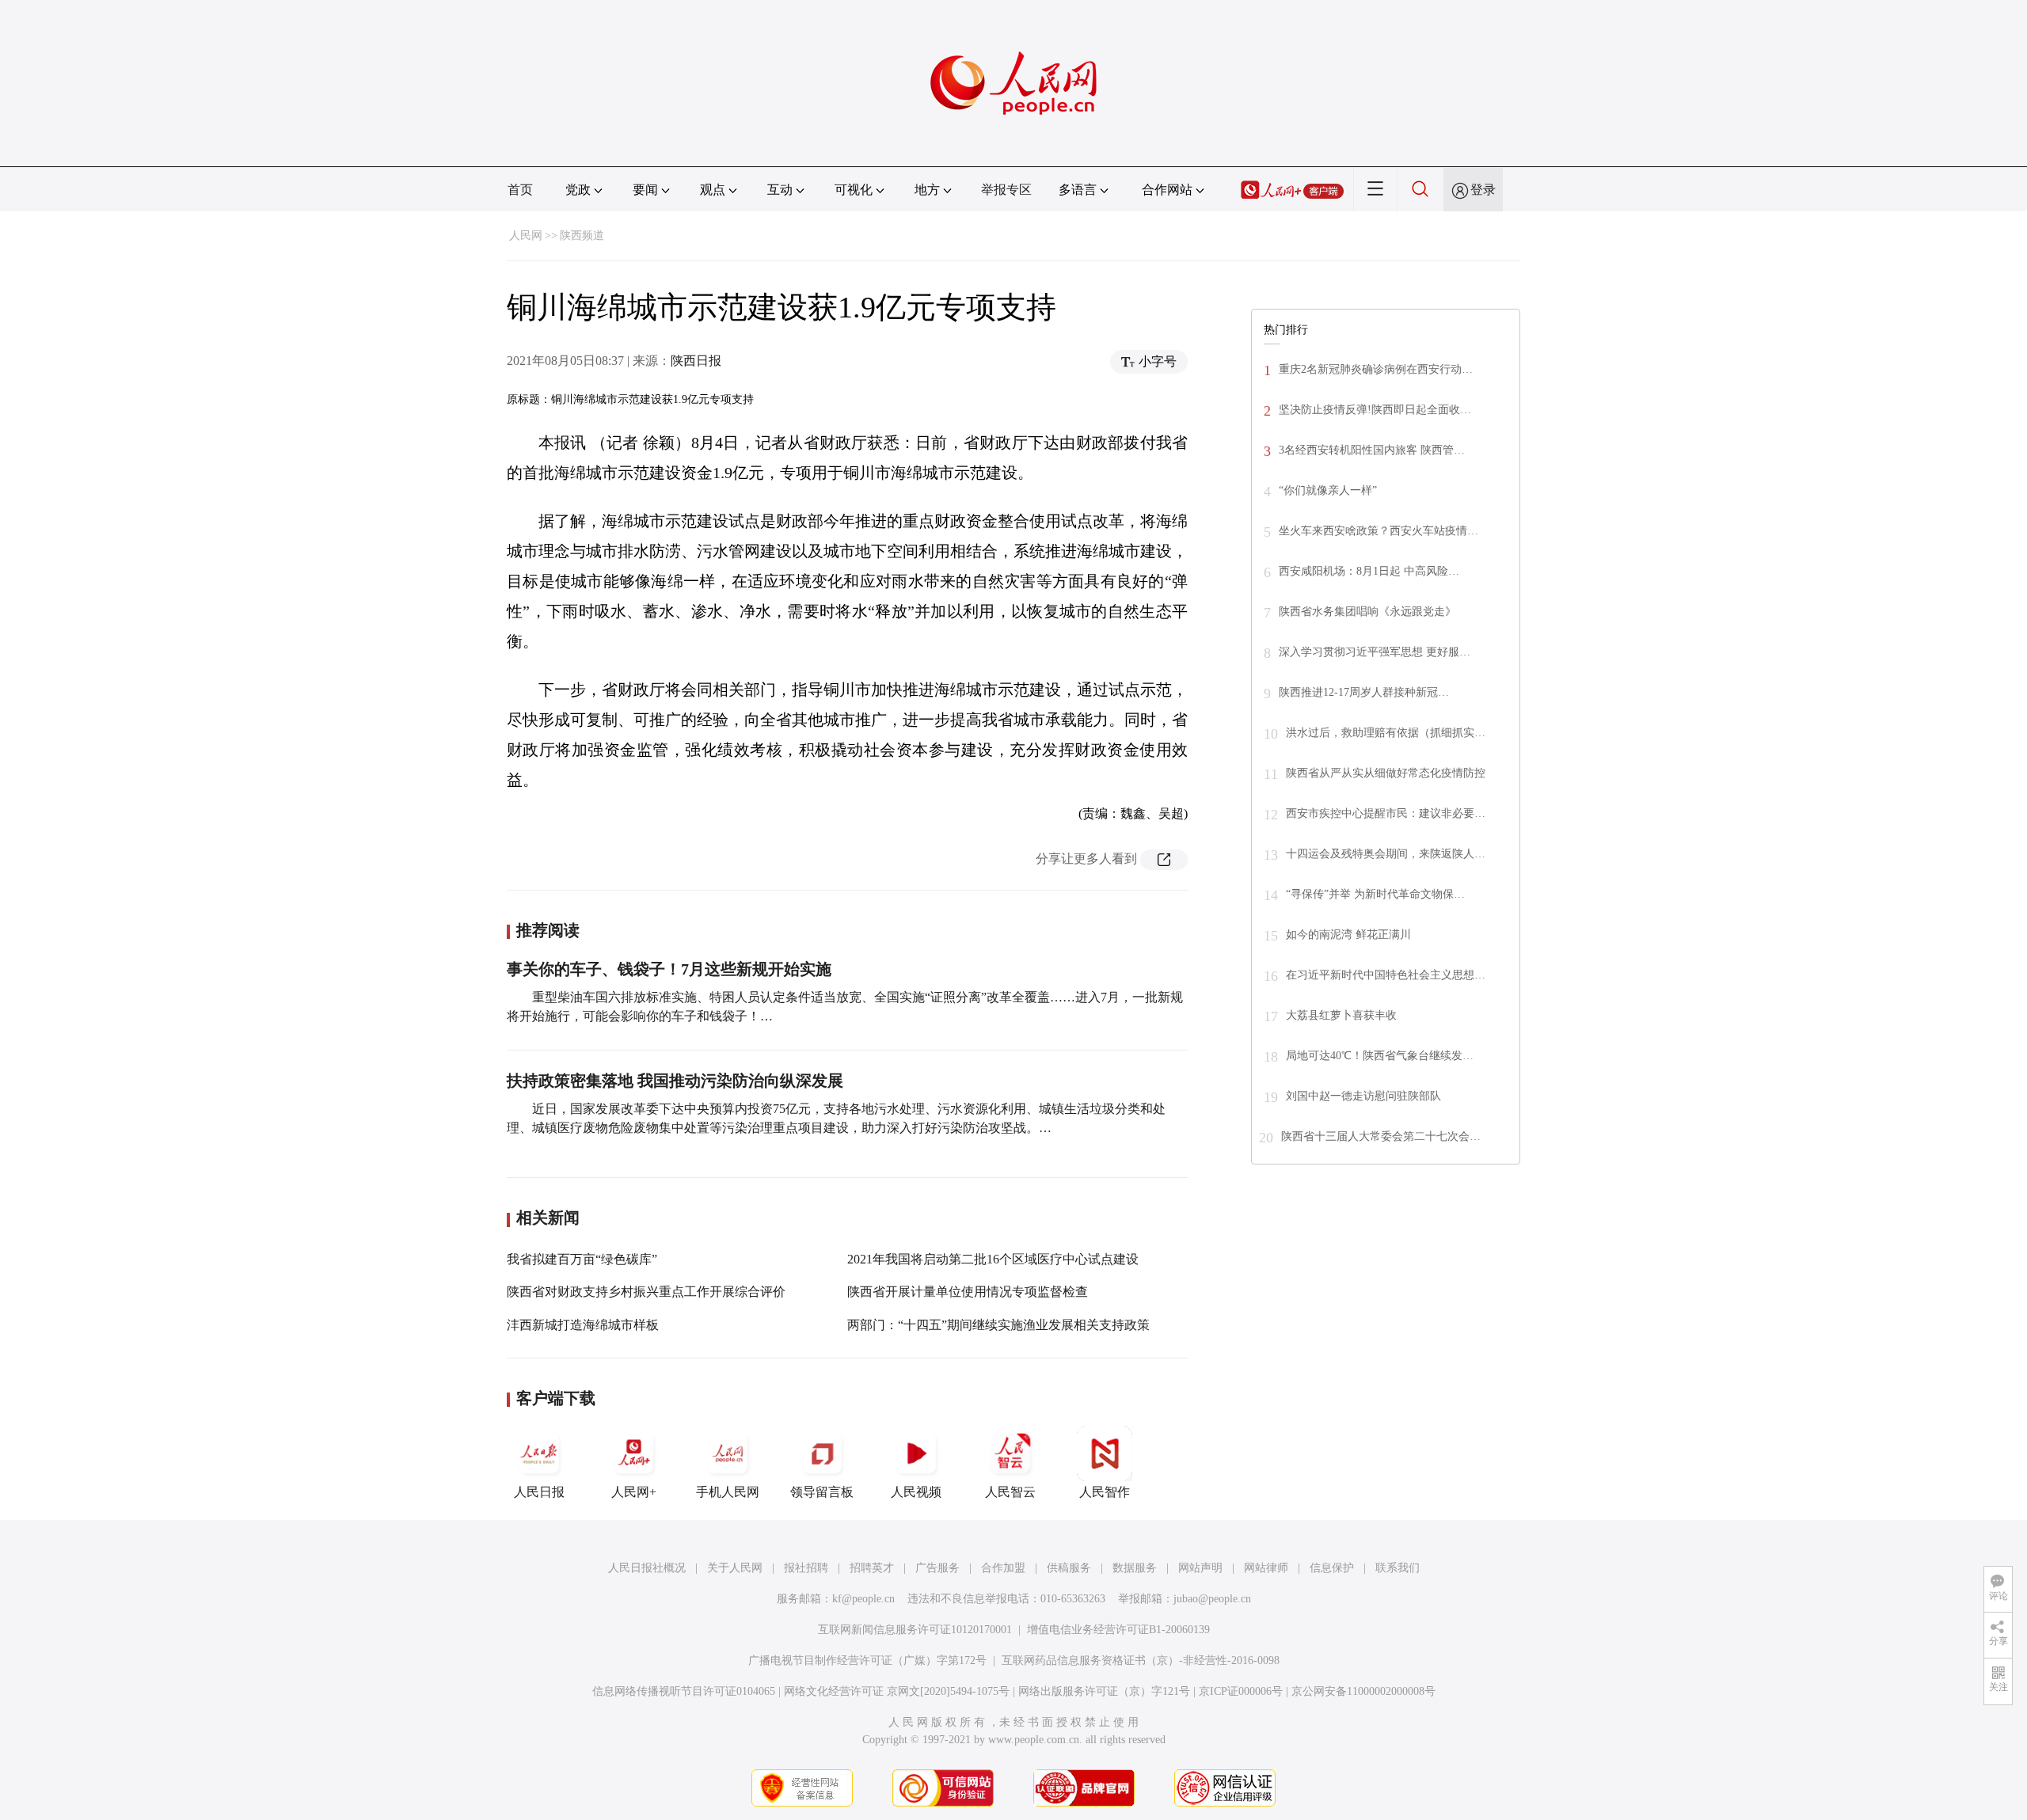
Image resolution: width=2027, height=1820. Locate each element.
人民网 (526, 236)
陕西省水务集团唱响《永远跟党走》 (1367, 612)
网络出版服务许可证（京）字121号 (1104, 1691)
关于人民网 (735, 1568)
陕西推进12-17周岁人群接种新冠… (1364, 692)
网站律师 (1266, 1568)
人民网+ (634, 1492)
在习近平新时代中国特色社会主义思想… (1386, 975)
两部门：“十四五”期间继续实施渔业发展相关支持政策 (998, 1325)
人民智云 (1010, 1492)
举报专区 (1006, 190)
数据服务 (1135, 1568)
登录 (1483, 190)
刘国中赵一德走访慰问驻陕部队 (1363, 1096)
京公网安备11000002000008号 (1363, 1691)
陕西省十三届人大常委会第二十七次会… (1381, 1136)
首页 (520, 190)
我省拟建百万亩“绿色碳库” (582, 1259)
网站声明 (1200, 1568)
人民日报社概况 (647, 1568)
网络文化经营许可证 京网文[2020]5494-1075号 (897, 1691)
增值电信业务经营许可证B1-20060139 (1118, 1630)
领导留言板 (822, 1492)
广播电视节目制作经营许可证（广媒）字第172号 (867, 1660)
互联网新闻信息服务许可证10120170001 (915, 1630)
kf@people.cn (863, 1599)
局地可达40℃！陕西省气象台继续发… (1380, 1056)
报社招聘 (806, 1568)
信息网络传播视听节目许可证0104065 (684, 1691)
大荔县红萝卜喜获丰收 (1341, 1015)
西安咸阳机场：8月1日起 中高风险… (1369, 571)
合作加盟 (1003, 1568)
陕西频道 (582, 236)
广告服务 (937, 1568)
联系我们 (1398, 1568)
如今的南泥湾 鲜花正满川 (1348, 935)
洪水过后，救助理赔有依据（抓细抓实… (1386, 733)
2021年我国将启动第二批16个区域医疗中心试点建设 (993, 1259)
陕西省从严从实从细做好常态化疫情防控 (1386, 773)
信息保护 (1332, 1568)
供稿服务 (1069, 1568)
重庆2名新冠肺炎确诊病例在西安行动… (1376, 369)
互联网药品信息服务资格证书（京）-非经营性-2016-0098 (1141, 1660)
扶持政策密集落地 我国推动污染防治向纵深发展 (675, 1081)
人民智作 (1105, 1492)
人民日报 (539, 1492)
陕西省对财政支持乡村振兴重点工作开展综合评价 (646, 1292)
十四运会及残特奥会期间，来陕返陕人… (1386, 854)
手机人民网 (728, 1492)
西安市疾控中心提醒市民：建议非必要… (1386, 813)
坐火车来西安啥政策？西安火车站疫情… (1379, 531)
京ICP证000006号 (1241, 1691)
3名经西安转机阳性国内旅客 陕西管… (1372, 450)
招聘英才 (872, 1568)
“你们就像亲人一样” (1328, 490)
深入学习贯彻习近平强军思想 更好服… (1375, 652)
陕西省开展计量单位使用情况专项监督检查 (968, 1292)
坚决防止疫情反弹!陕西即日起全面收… (1375, 410)
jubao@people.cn (1212, 1599)
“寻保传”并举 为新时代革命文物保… (1375, 894)
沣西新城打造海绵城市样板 (583, 1325)
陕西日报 (696, 361)
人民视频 (916, 1492)
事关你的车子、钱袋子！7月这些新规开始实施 (669, 969)
